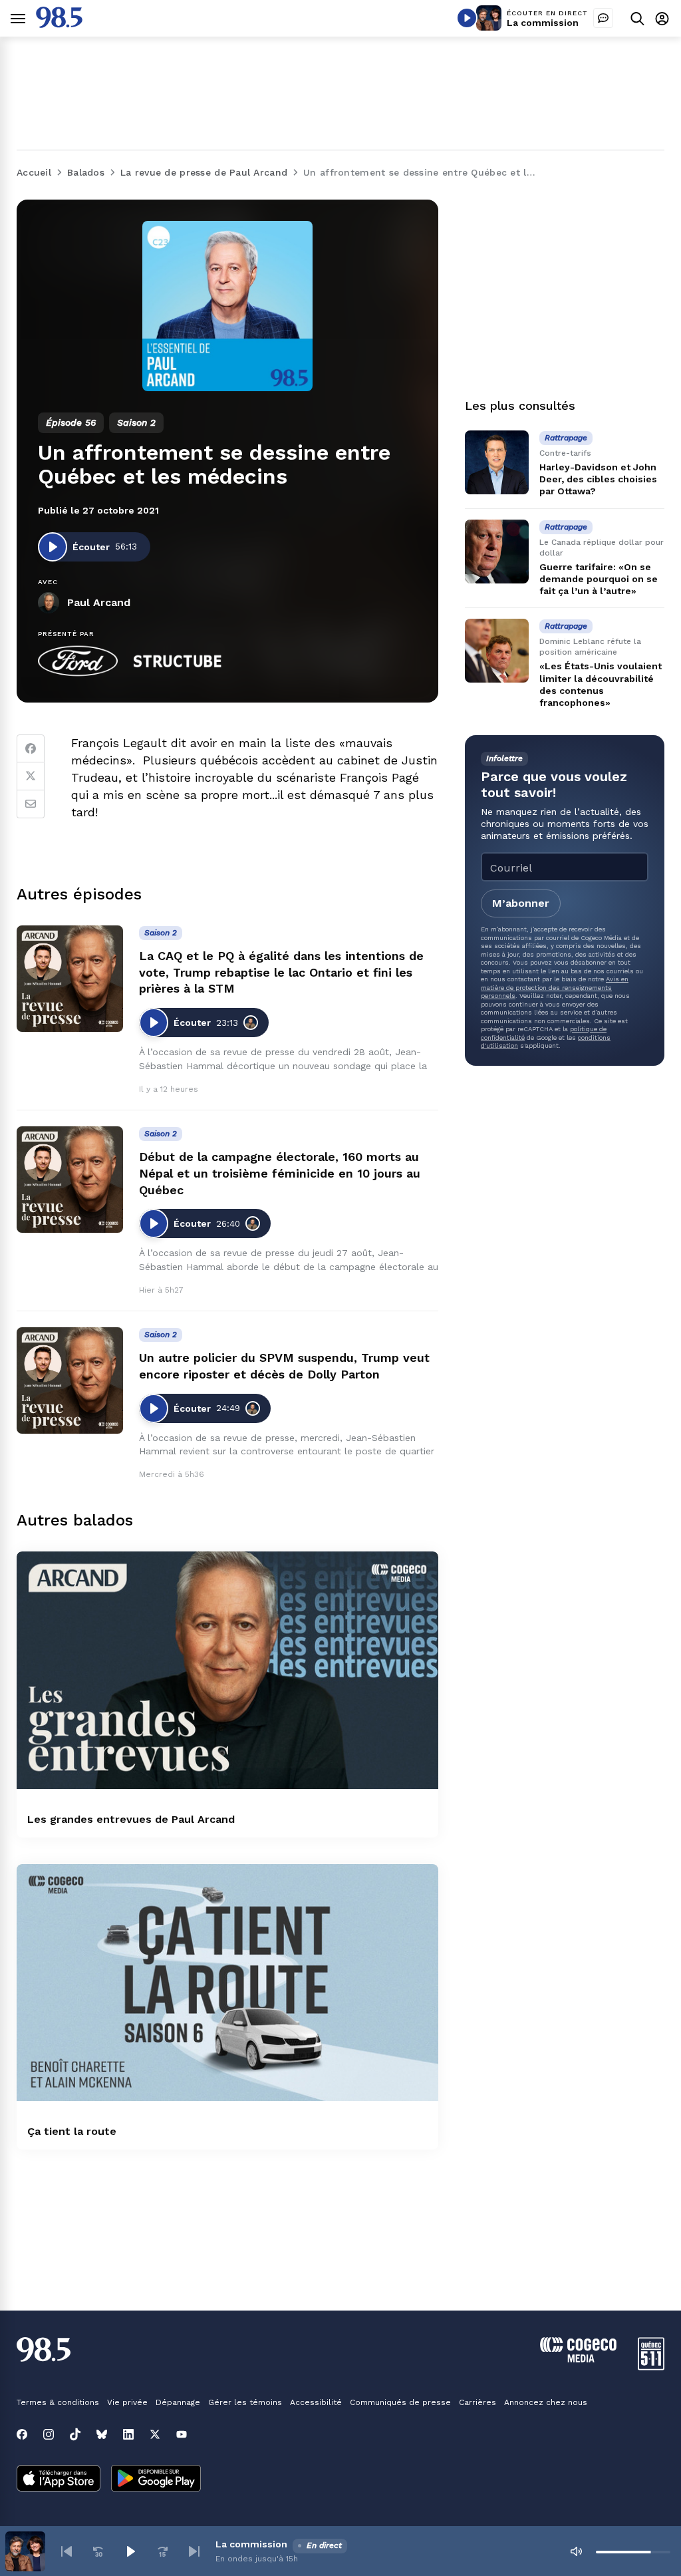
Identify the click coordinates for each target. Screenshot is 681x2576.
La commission (543, 23)
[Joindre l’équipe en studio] (603, 18)
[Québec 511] (651, 2367)
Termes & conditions (58, 2402)
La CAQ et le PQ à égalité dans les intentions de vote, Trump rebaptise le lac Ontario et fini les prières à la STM (281, 972)
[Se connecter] (662, 18)
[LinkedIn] (128, 2434)
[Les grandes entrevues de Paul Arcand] (227, 1670)
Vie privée (127, 2402)
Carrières (477, 2402)
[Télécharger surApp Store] (59, 2480)
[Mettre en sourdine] (576, 2551)
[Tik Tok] (75, 2434)
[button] (67, 2551)
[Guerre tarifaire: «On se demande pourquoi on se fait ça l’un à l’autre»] (497, 552)
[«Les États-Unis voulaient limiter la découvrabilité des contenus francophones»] (497, 651)
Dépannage (178, 2402)
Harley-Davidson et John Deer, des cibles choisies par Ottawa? (598, 479)
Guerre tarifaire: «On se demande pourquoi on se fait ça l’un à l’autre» (599, 579)
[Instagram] (49, 2434)
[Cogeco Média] (578, 2359)
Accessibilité (316, 2402)
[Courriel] (31, 804)
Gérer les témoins (245, 2402)
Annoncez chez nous (546, 2402)
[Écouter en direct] (467, 18)
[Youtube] (182, 2434)
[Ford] (78, 661)
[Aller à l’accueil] (59, 24)
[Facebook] (31, 748)
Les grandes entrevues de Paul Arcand (131, 1819)
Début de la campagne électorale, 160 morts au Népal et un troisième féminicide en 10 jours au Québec (280, 1173)
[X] (155, 2434)
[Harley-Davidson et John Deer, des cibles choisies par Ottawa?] (497, 462)
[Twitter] (31, 776)
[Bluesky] (102, 2434)
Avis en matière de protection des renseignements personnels (555, 987)
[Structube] (178, 661)
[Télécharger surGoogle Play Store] (156, 2480)
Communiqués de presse (400, 2402)
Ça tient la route (72, 2131)
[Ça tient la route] (227, 1983)
